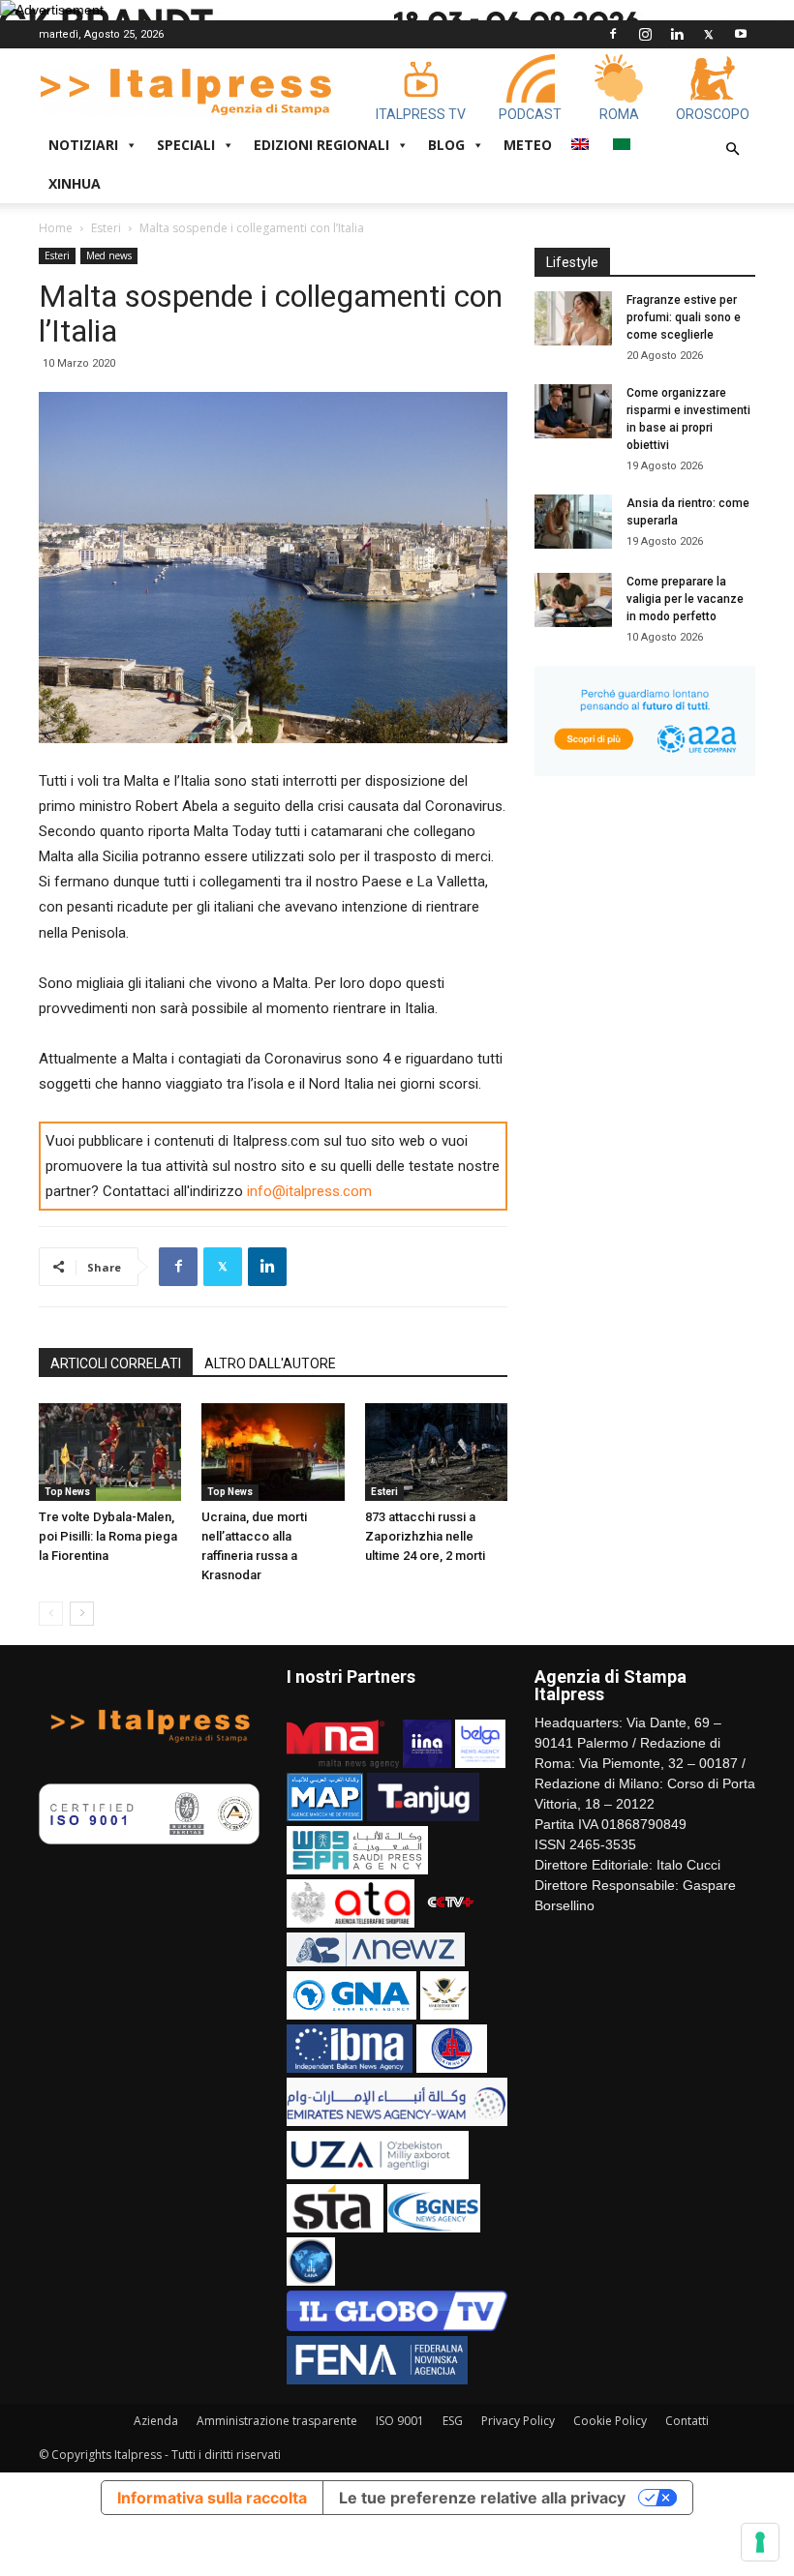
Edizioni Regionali (321, 145)
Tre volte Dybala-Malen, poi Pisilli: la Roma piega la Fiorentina (108, 1536)
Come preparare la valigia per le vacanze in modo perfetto (685, 599)
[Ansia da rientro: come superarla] (573, 522)
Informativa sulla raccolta (212, 2498)
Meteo (528, 145)
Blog (446, 145)
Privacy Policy (518, 2421)
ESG (453, 2421)
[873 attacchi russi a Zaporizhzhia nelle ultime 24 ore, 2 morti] (436, 1452)
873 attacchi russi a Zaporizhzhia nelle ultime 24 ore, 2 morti (425, 1536)
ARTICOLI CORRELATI (116, 1363)
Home (56, 228)
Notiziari (83, 145)
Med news (109, 255)
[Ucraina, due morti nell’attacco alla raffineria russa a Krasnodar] (273, 1452)
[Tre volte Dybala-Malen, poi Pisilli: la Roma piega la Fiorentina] (110, 1452)
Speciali (186, 145)
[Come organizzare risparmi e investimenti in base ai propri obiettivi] (573, 411)
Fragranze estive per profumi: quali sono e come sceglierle (684, 317)
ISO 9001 (400, 2421)
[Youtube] (741, 34)
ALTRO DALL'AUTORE (270, 1363)
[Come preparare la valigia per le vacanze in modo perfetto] (573, 600)
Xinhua (75, 183)
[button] (732, 150)
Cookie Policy (610, 2421)
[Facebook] (613, 34)
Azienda (156, 2421)
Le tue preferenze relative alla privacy (482, 2498)
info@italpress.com (309, 1191)
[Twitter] (709, 34)
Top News (67, 1492)
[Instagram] (645, 34)
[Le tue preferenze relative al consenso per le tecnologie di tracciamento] (760, 2542)
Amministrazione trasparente (277, 2421)
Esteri (106, 228)
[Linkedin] (677, 34)
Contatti (687, 2421)
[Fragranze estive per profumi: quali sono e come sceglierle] (573, 318)
